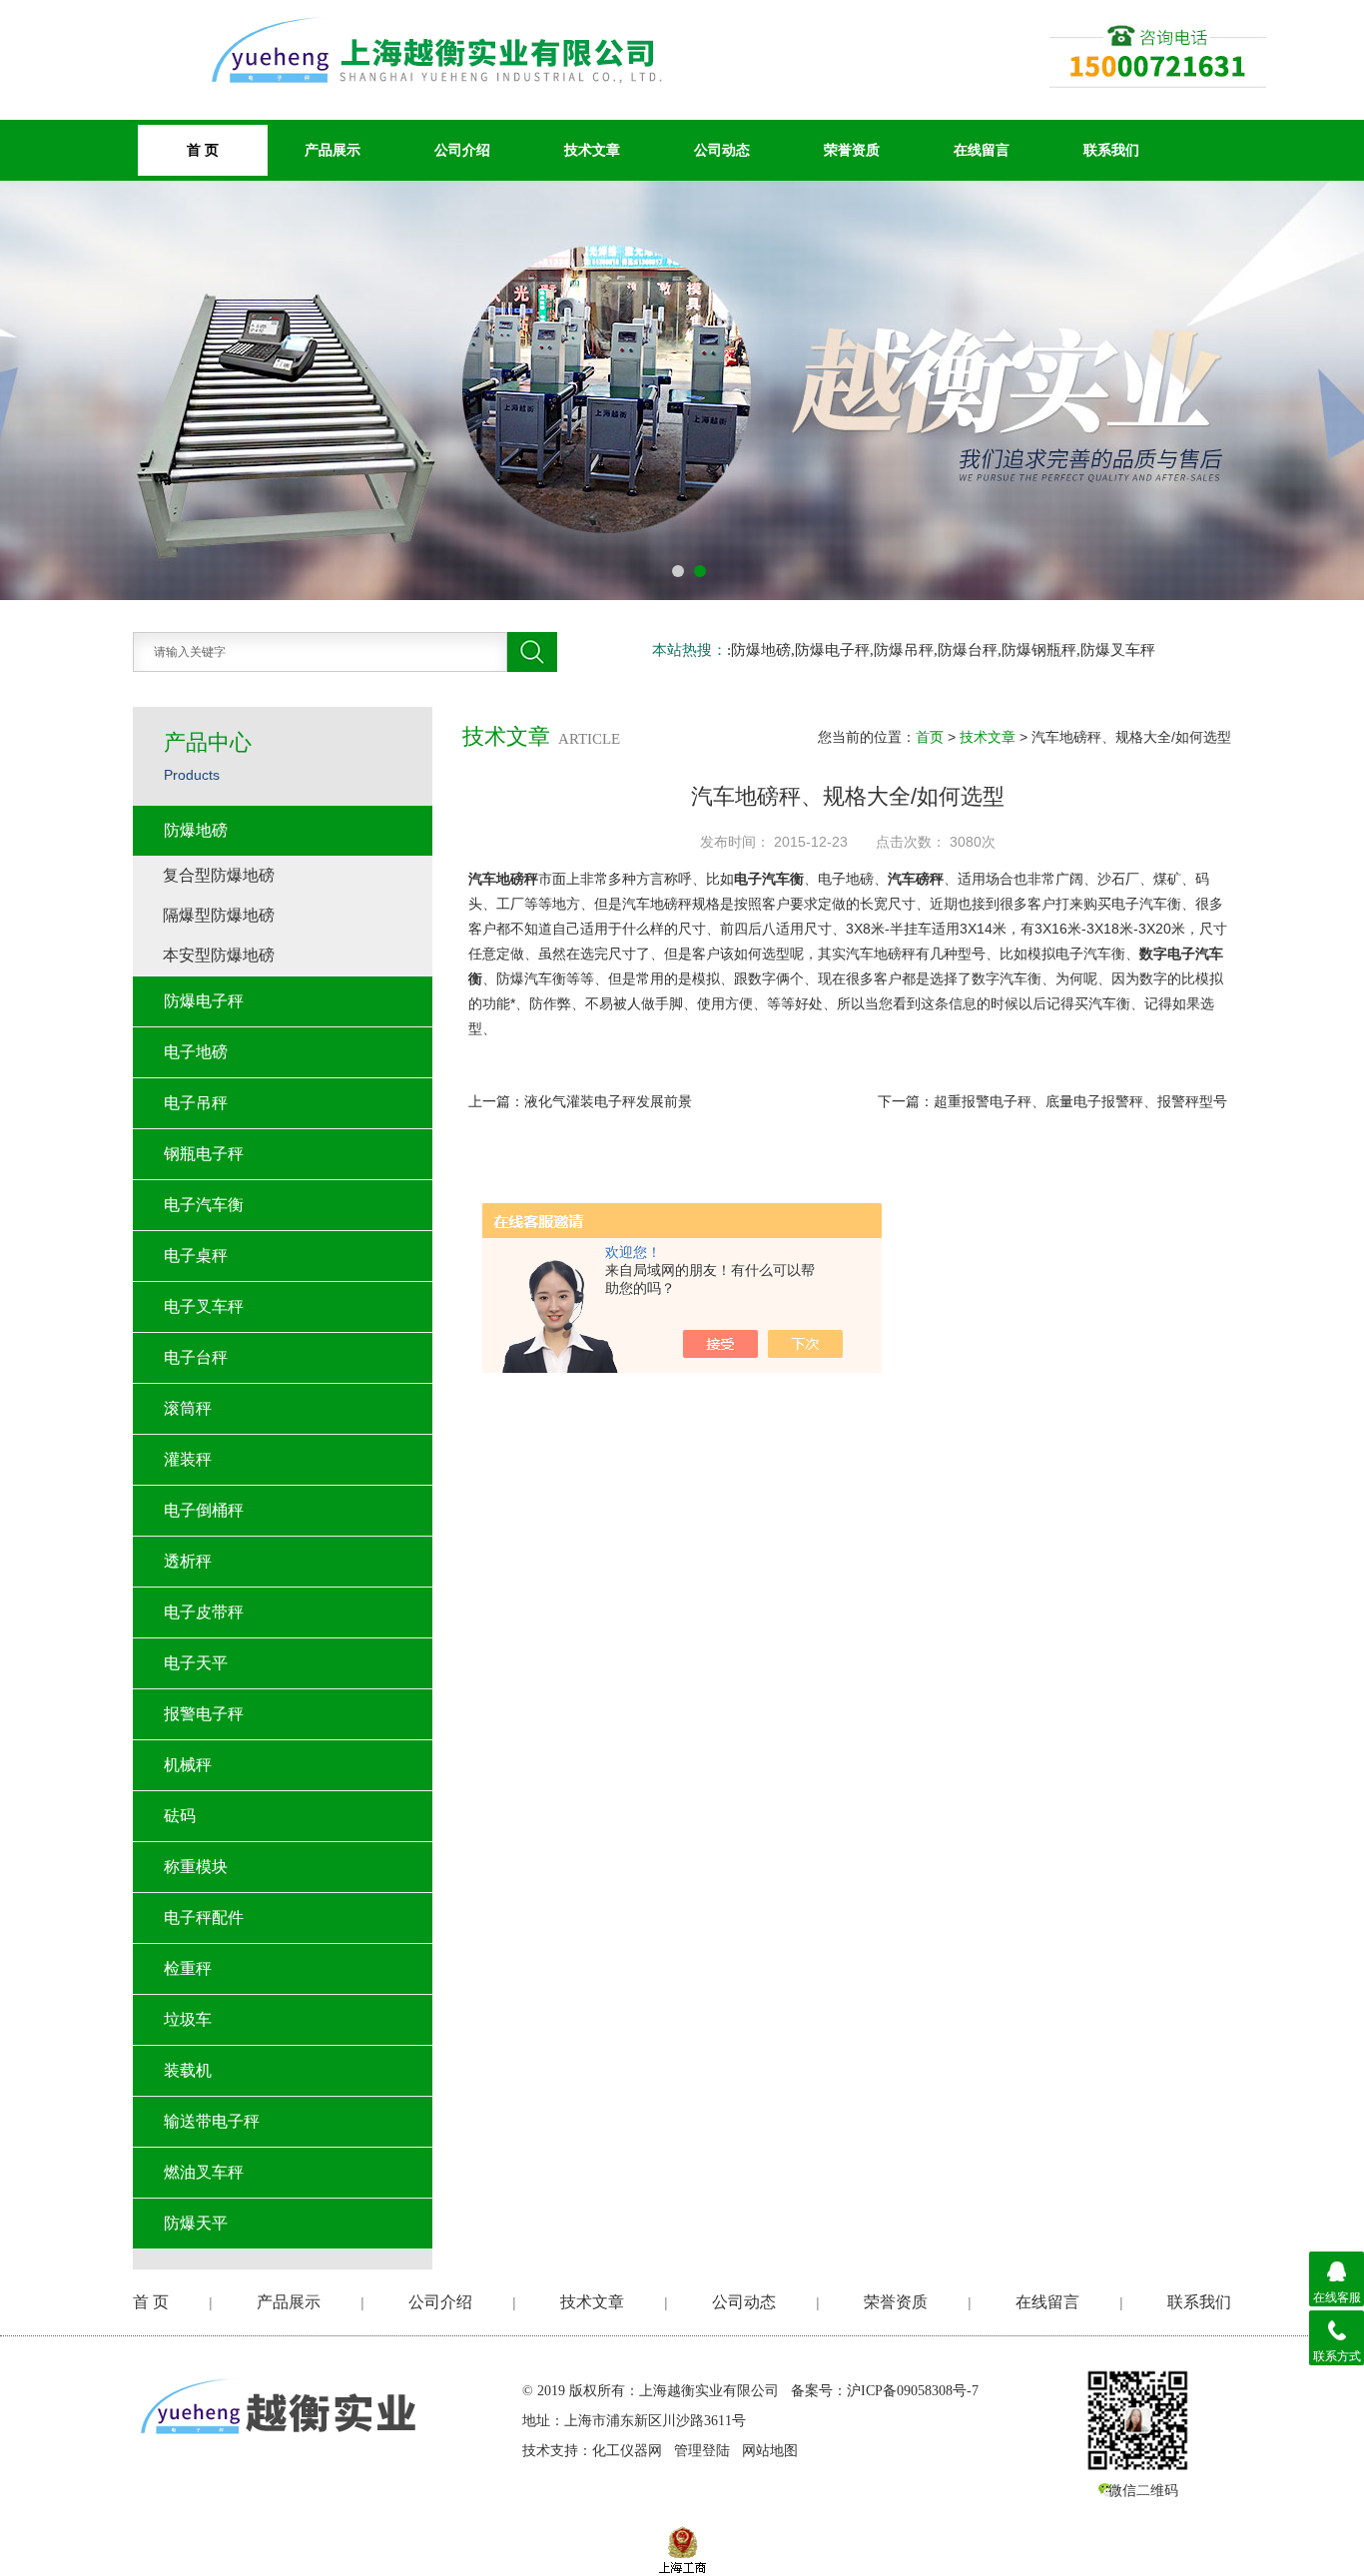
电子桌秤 (196, 1256)
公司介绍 (462, 150)
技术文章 (592, 150)
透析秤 (188, 1561)
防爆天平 (196, 2223)
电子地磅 (196, 1052)
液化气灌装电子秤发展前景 (608, 1101)
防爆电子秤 (204, 1001)
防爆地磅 (196, 830)
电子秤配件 (204, 1918)
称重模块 (196, 1867)
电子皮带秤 (204, 1612)
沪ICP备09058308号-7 (913, 2391)
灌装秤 (188, 1459)
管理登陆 (702, 2451)
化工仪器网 (627, 2451)
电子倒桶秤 (204, 1510)
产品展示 (333, 150)
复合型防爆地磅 (219, 875)
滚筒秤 (188, 1408)
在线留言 (982, 150)
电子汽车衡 (204, 1205)
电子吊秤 (196, 1103)
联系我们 (1111, 150)
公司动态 (722, 150)
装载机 (188, 2070)
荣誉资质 (852, 150)
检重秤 (188, 1968)
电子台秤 (196, 1357)
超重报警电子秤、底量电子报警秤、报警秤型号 (1080, 1101)
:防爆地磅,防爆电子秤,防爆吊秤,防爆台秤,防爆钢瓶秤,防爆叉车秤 (941, 650)
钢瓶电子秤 (204, 1154)
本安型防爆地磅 (219, 955)
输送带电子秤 (212, 2121)
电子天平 (196, 1663)
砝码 (180, 1816)
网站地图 (770, 2451)
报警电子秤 (204, 1714)
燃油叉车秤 (204, 2172)
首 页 (151, 2302)
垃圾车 (188, 2019)
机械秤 (188, 1765)
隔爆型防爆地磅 (219, 915)
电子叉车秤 (204, 1306)
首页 (930, 737)
